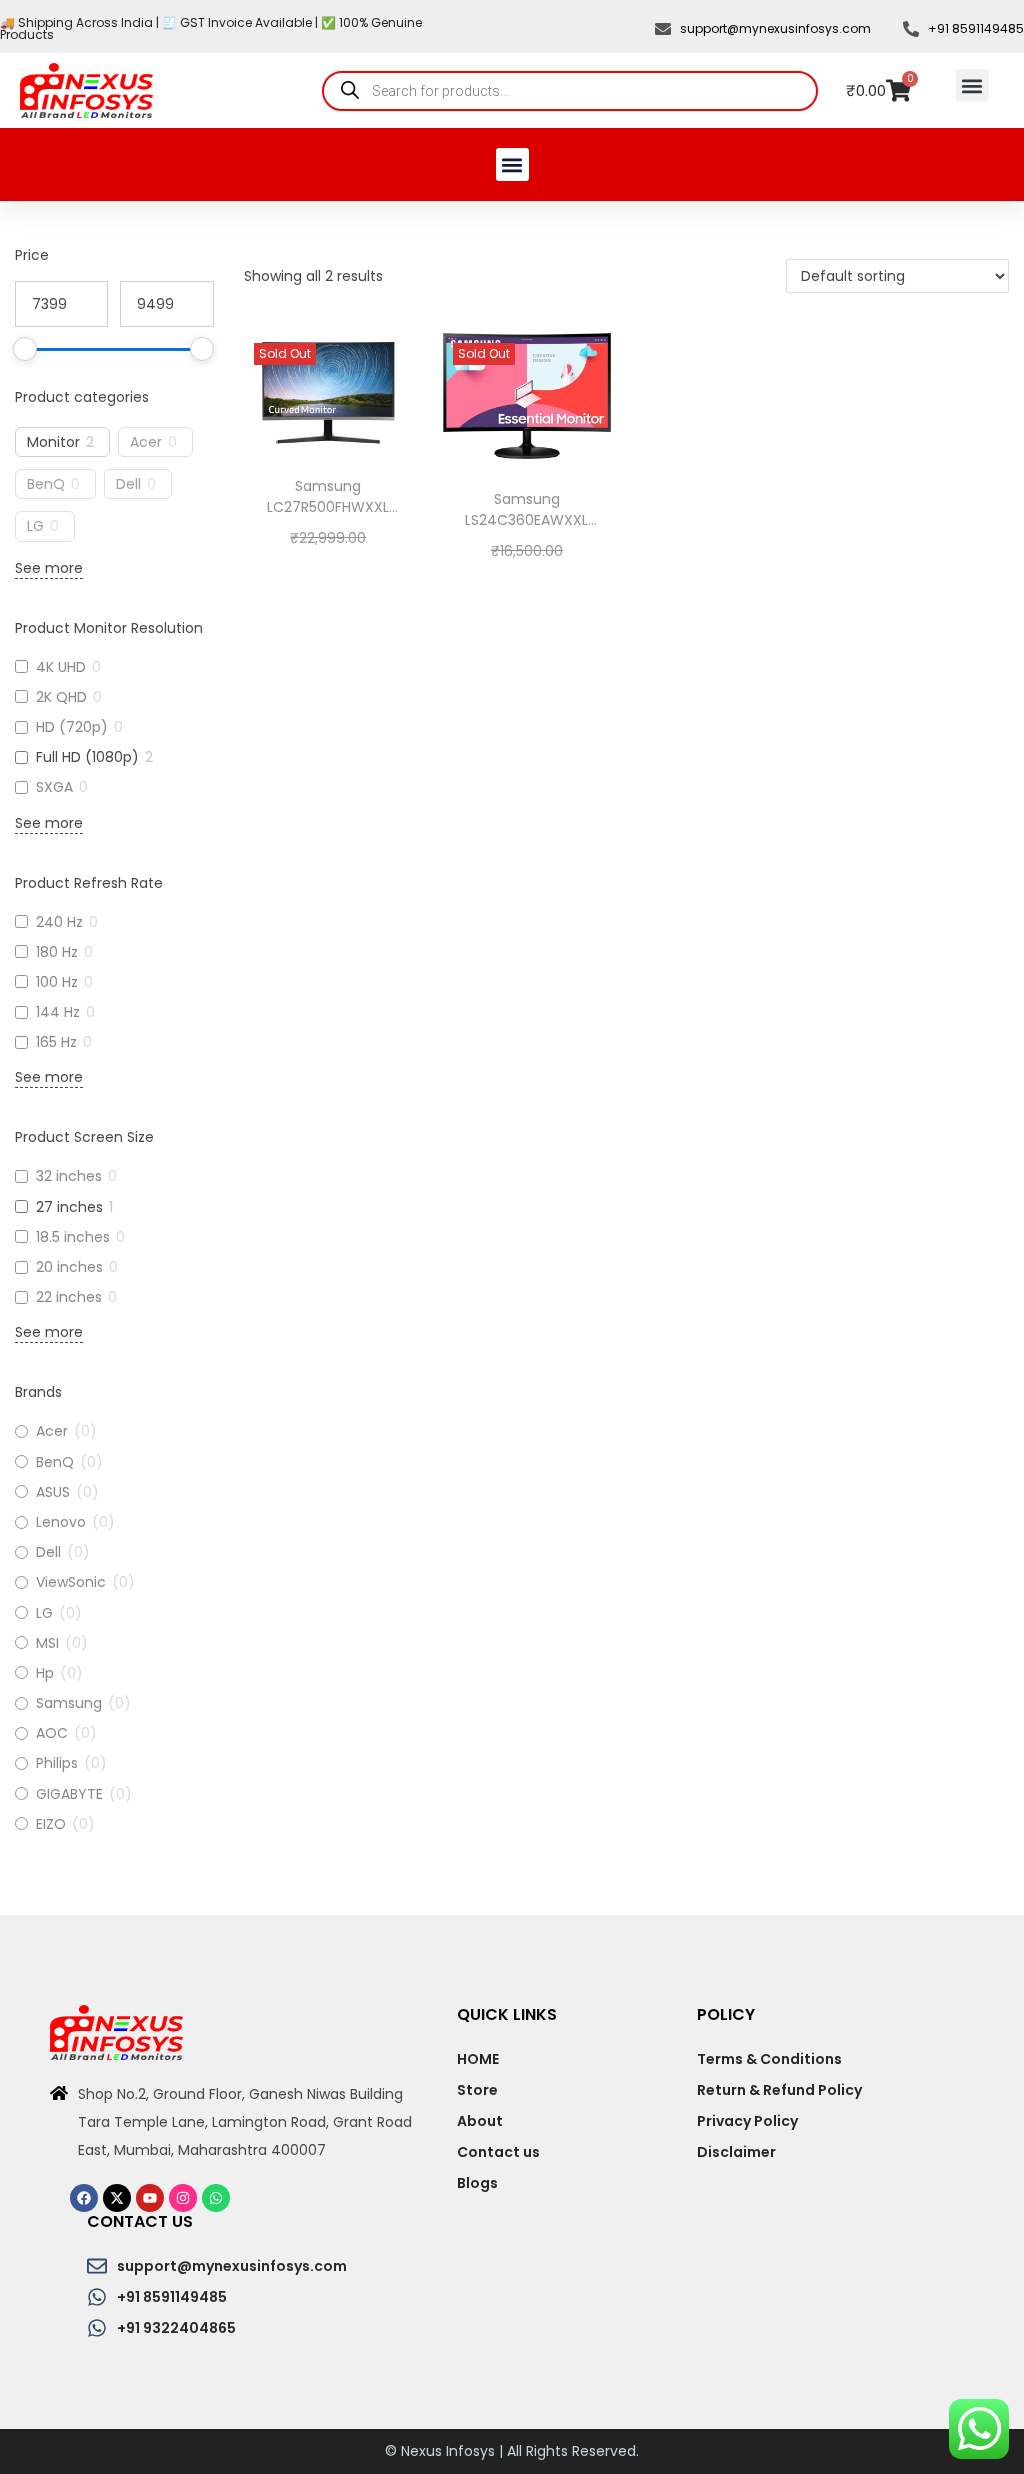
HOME (478, 2059)
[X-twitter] (117, 2198)
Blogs (477, 2183)
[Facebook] (84, 2198)
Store (477, 2090)
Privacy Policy (747, 2121)
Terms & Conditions (769, 2059)
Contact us (498, 2152)
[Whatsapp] (216, 2198)
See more (49, 568)
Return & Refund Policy (779, 2090)
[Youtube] (150, 2198)
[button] (972, 85)
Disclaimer (736, 2152)
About (480, 2121)
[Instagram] (183, 2198)
